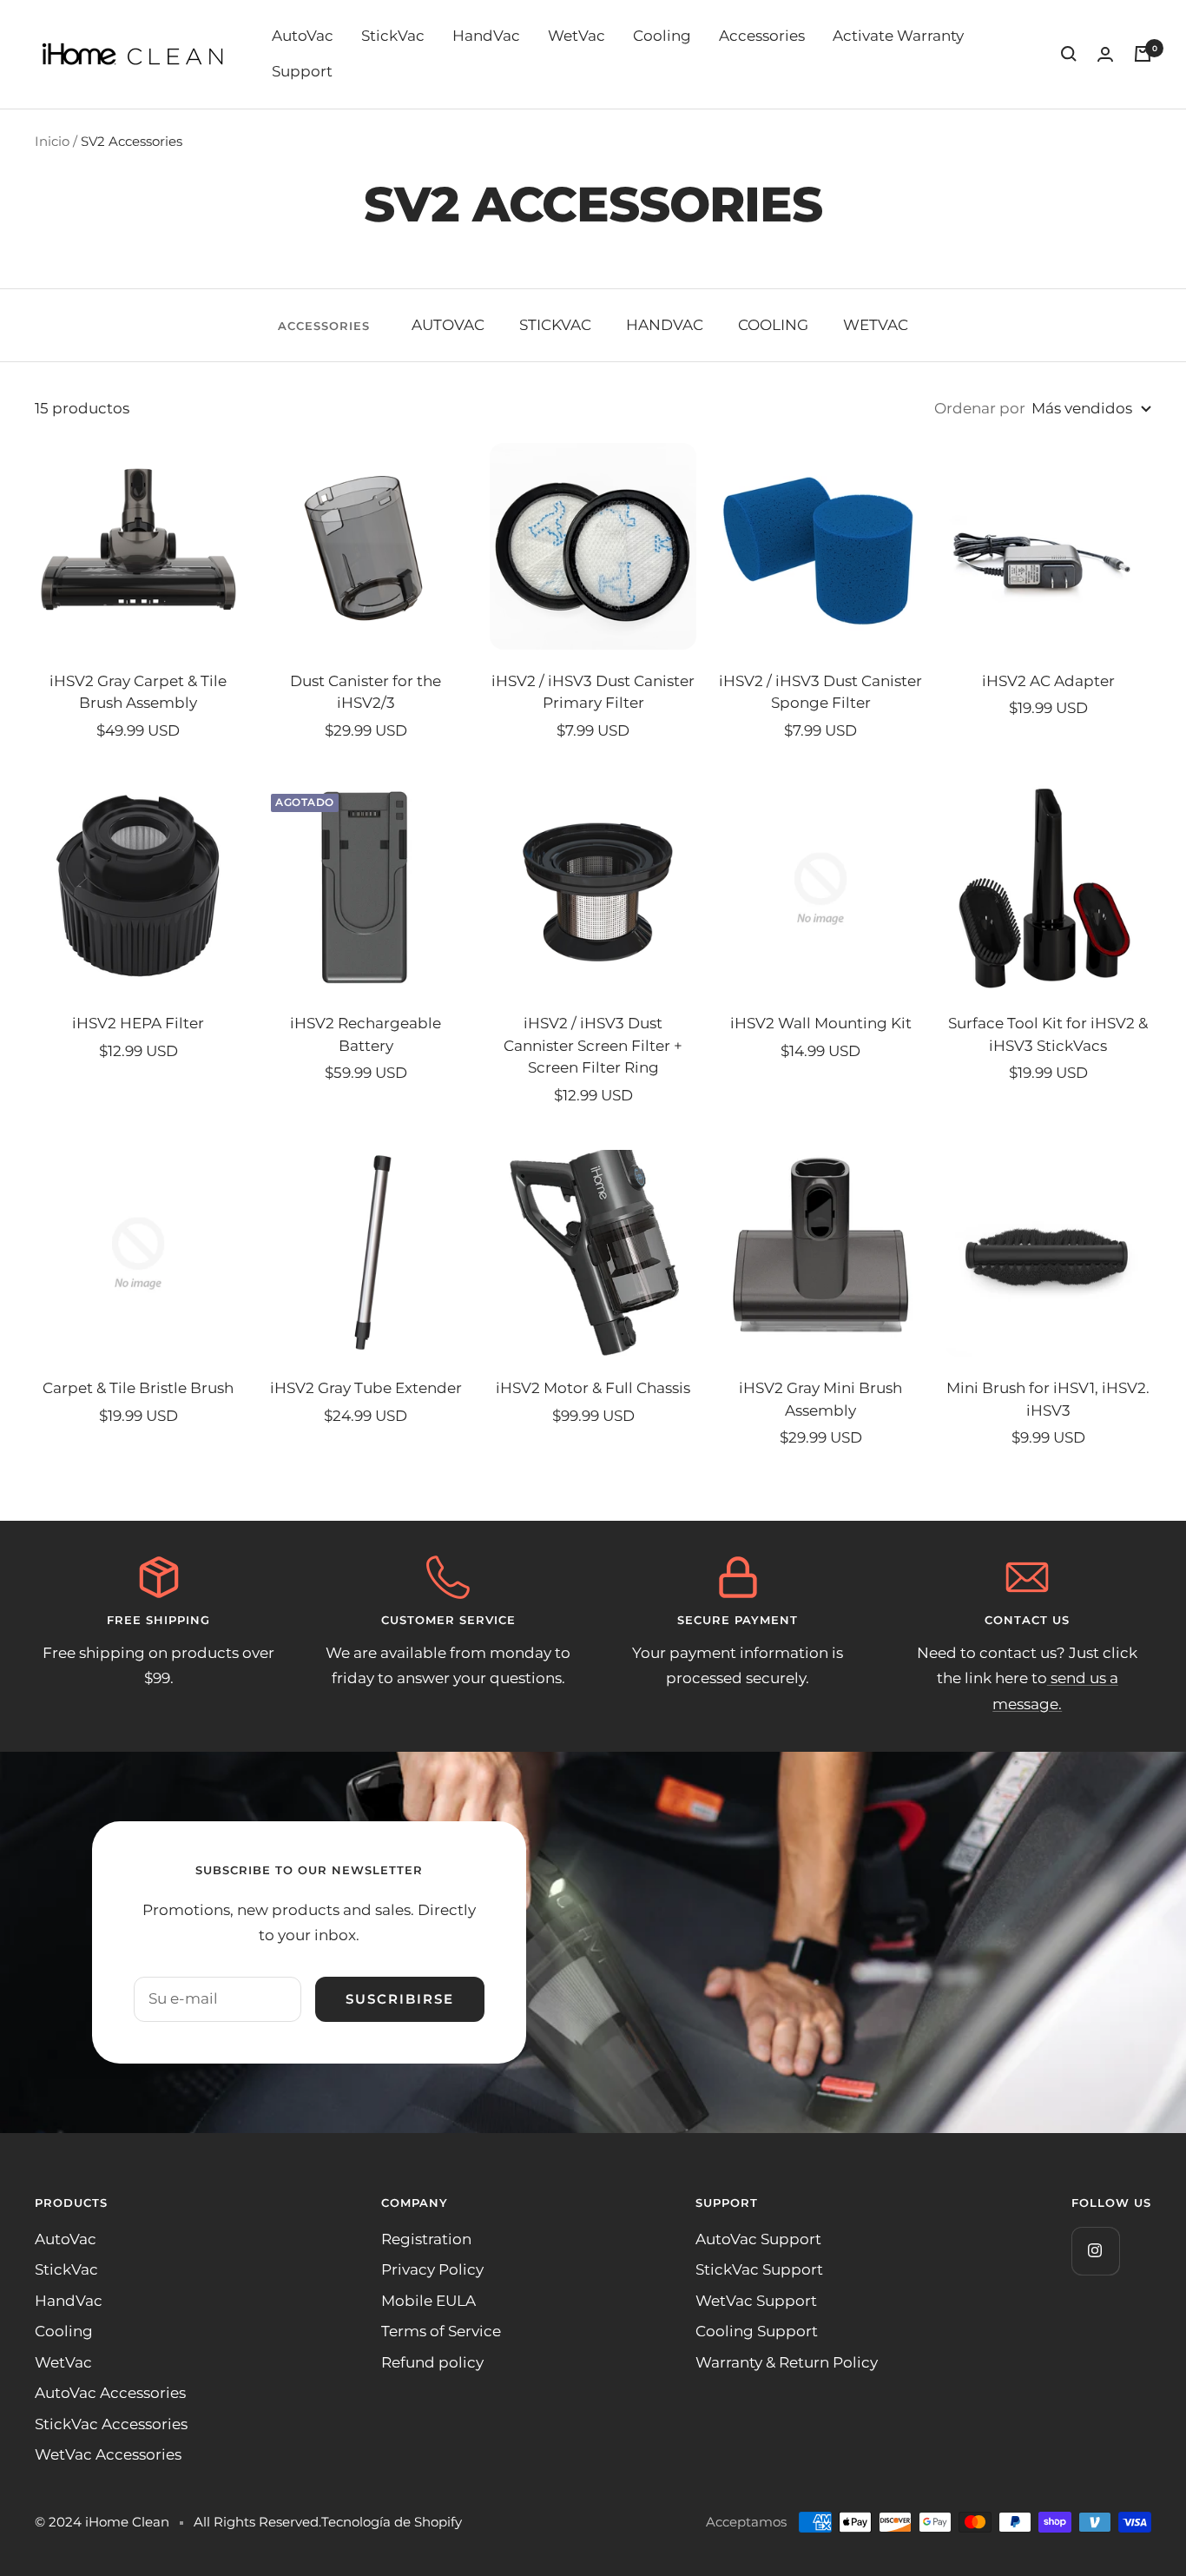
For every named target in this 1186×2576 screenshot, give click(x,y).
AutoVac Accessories (110, 2393)
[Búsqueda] (1069, 54)
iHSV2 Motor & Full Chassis (593, 1388)
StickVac (393, 36)
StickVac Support (759, 2269)
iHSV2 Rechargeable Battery (366, 1034)
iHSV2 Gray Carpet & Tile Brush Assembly (138, 692)
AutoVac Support (758, 2239)
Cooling (662, 36)
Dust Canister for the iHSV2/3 (366, 692)
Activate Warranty (898, 36)
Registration (426, 2239)
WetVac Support (756, 2301)
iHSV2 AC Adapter (1048, 681)
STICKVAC (555, 325)
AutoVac (303, 36)
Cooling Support (757, 2331)
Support (302, 71)
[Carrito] (1143, 54)
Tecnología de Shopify (392, 2522)
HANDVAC (665, 325)
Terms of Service (441, 2331)
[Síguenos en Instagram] (1095, 2251)
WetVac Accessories (108, 2454)
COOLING (773, 325)
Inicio (52, 141)
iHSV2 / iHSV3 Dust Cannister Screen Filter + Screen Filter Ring (593, 1045)
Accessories (762, 36)
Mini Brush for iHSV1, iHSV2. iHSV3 (1048, 1399)
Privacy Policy (432, 2269)
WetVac (577, 36)
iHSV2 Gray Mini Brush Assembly (820, 1399)
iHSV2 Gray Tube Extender (366, 1388)
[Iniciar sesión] (1105, 54)
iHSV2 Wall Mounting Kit (821, 1023)
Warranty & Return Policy (787, 2362)
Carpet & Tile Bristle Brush (138, 1388)
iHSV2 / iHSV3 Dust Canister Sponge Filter (820, 692)
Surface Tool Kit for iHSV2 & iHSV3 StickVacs (1048, 1034)
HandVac (486, 36)
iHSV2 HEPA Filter (138, 1023)
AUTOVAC (448, 325)
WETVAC (876, 325)
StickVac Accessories (111, 2424)
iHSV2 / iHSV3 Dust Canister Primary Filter (593, 692)
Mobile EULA (428, 2301)
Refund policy (432, 2362)
